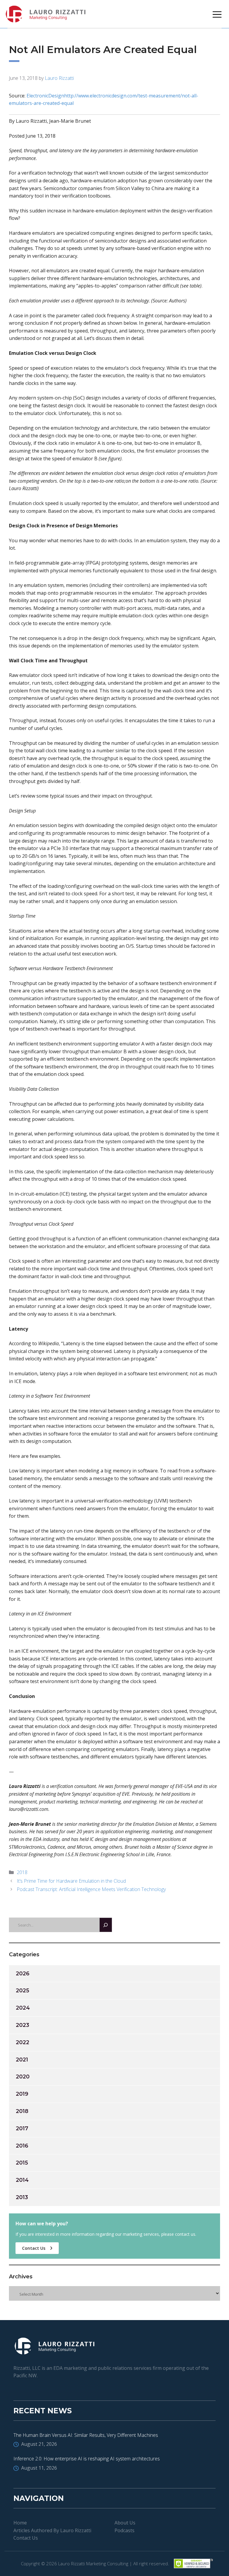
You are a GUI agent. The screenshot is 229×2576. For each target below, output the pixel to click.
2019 (22, 2094)
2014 (22, 2180)
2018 (22, 1872)
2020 (23, 2077)
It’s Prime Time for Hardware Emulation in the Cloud (71, 1881)
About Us (125, 2523)
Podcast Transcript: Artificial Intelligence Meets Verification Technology (91, 1889)
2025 (23, 1991)
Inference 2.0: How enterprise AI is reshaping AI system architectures (87, 2459)
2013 (22, 2197)
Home (20, 2523)
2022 (23, 2042)
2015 (22, 2163)
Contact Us (34, 2248)
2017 (22, 2128)
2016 (22, 2146)
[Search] (106, 1925)
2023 (23, 2025)
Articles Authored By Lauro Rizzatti (52, 2530)
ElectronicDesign (45, 96)
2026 (23, 1974)
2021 (22, 2060)
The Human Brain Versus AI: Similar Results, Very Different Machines (86, 2435)
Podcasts (124, 2530)
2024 (23, 2008)
